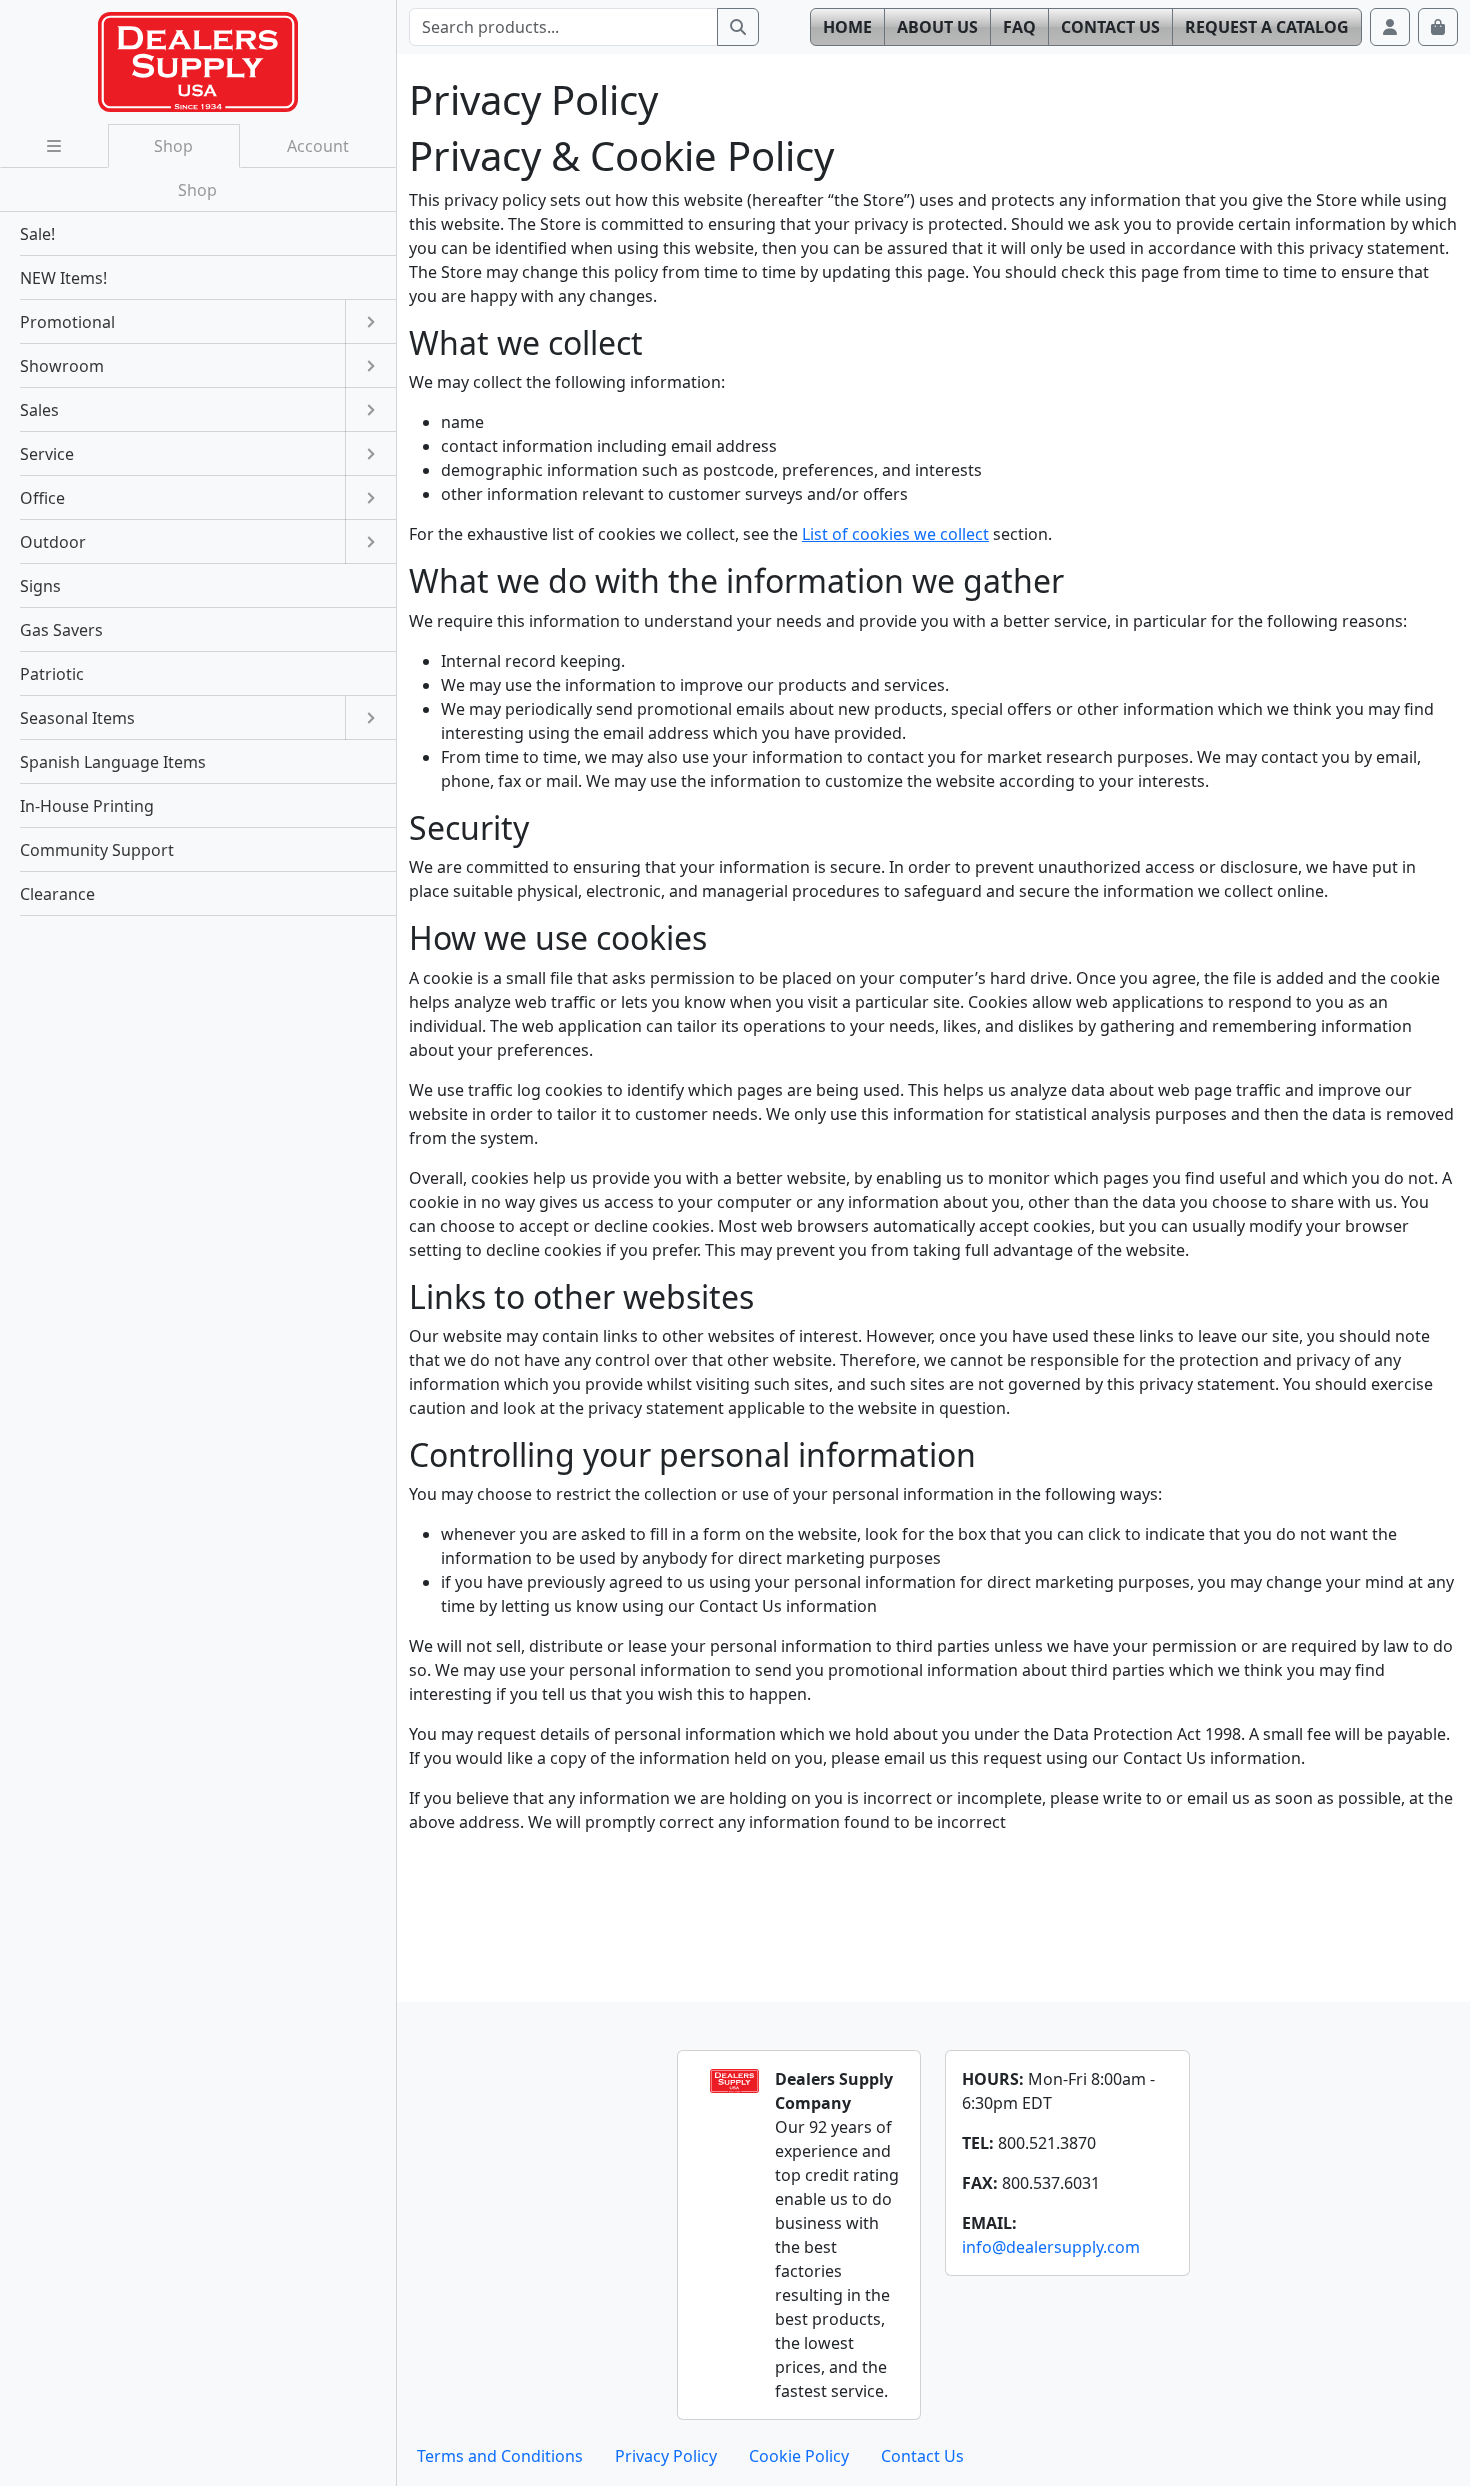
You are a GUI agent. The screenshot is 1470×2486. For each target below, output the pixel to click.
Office (42, 498)
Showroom (62, 366)
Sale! (37, 234)
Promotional (67, 322)
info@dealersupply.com (1051, 2247)
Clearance (57, 894)
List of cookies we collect (895, 534)
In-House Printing (87, 806)
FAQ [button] (1019, 27)
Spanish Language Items (113, 762)
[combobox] (563, 27)
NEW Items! (63, 278)
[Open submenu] (370, 322)
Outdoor (53, 542)
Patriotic (52, 674)
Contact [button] (1110, 27)
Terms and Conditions (500, 2456)
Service (47, 454)
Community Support (97, 850)
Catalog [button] (1267, 27)
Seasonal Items (77, 718)
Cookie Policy (799, 2456)
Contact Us (922, 2456)
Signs (40, 586)
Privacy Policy (666, 2456)
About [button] (937, 27)
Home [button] (847, 27)
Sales (39, 410)
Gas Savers (61, 630)
